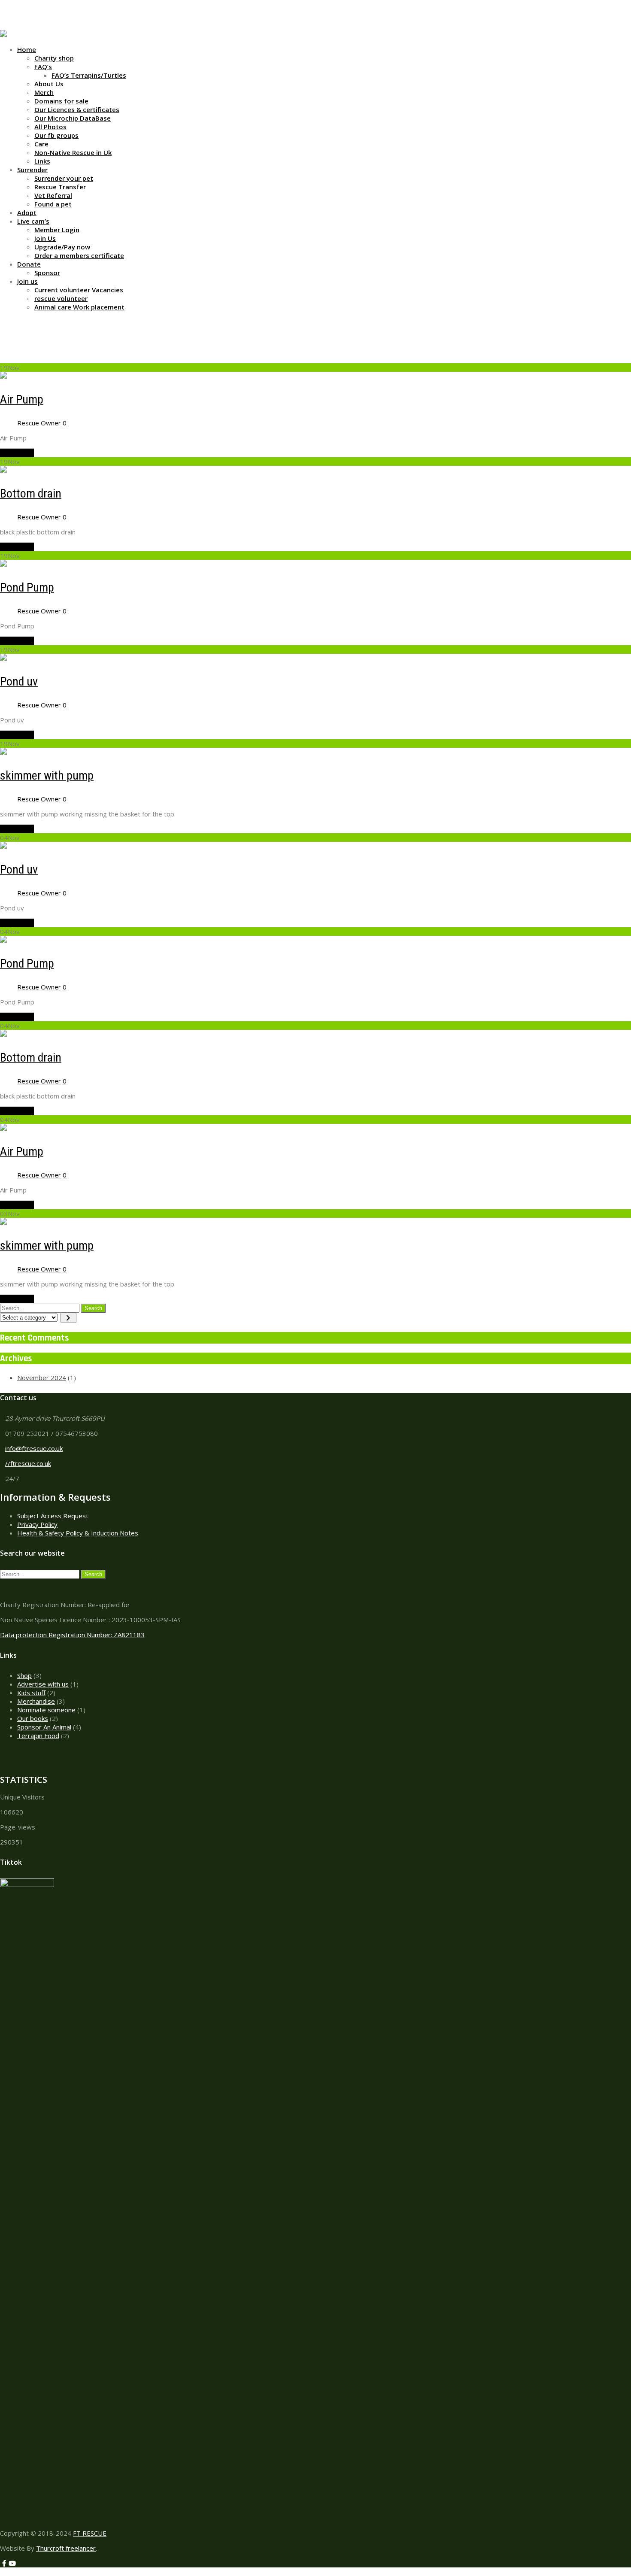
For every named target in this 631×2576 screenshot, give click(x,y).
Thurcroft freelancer (66, 2548)
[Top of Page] (3, 2572)
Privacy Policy (37, 1524)
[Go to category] (68, 1318)
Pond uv (19, 681)
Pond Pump (27, 587)
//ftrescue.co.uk (28, 1463)
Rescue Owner (39, 423)
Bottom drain (31, 493)
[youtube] (12, 26)
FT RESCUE (90, 2533)
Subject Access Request (53, 1516)
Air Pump (22, 399)
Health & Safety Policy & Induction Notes (78, 1533)
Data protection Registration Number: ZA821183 (72, 1635)
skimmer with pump (47, 775)
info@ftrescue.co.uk (34, 1448)
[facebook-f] (4, 26)
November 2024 (42, 1378)
